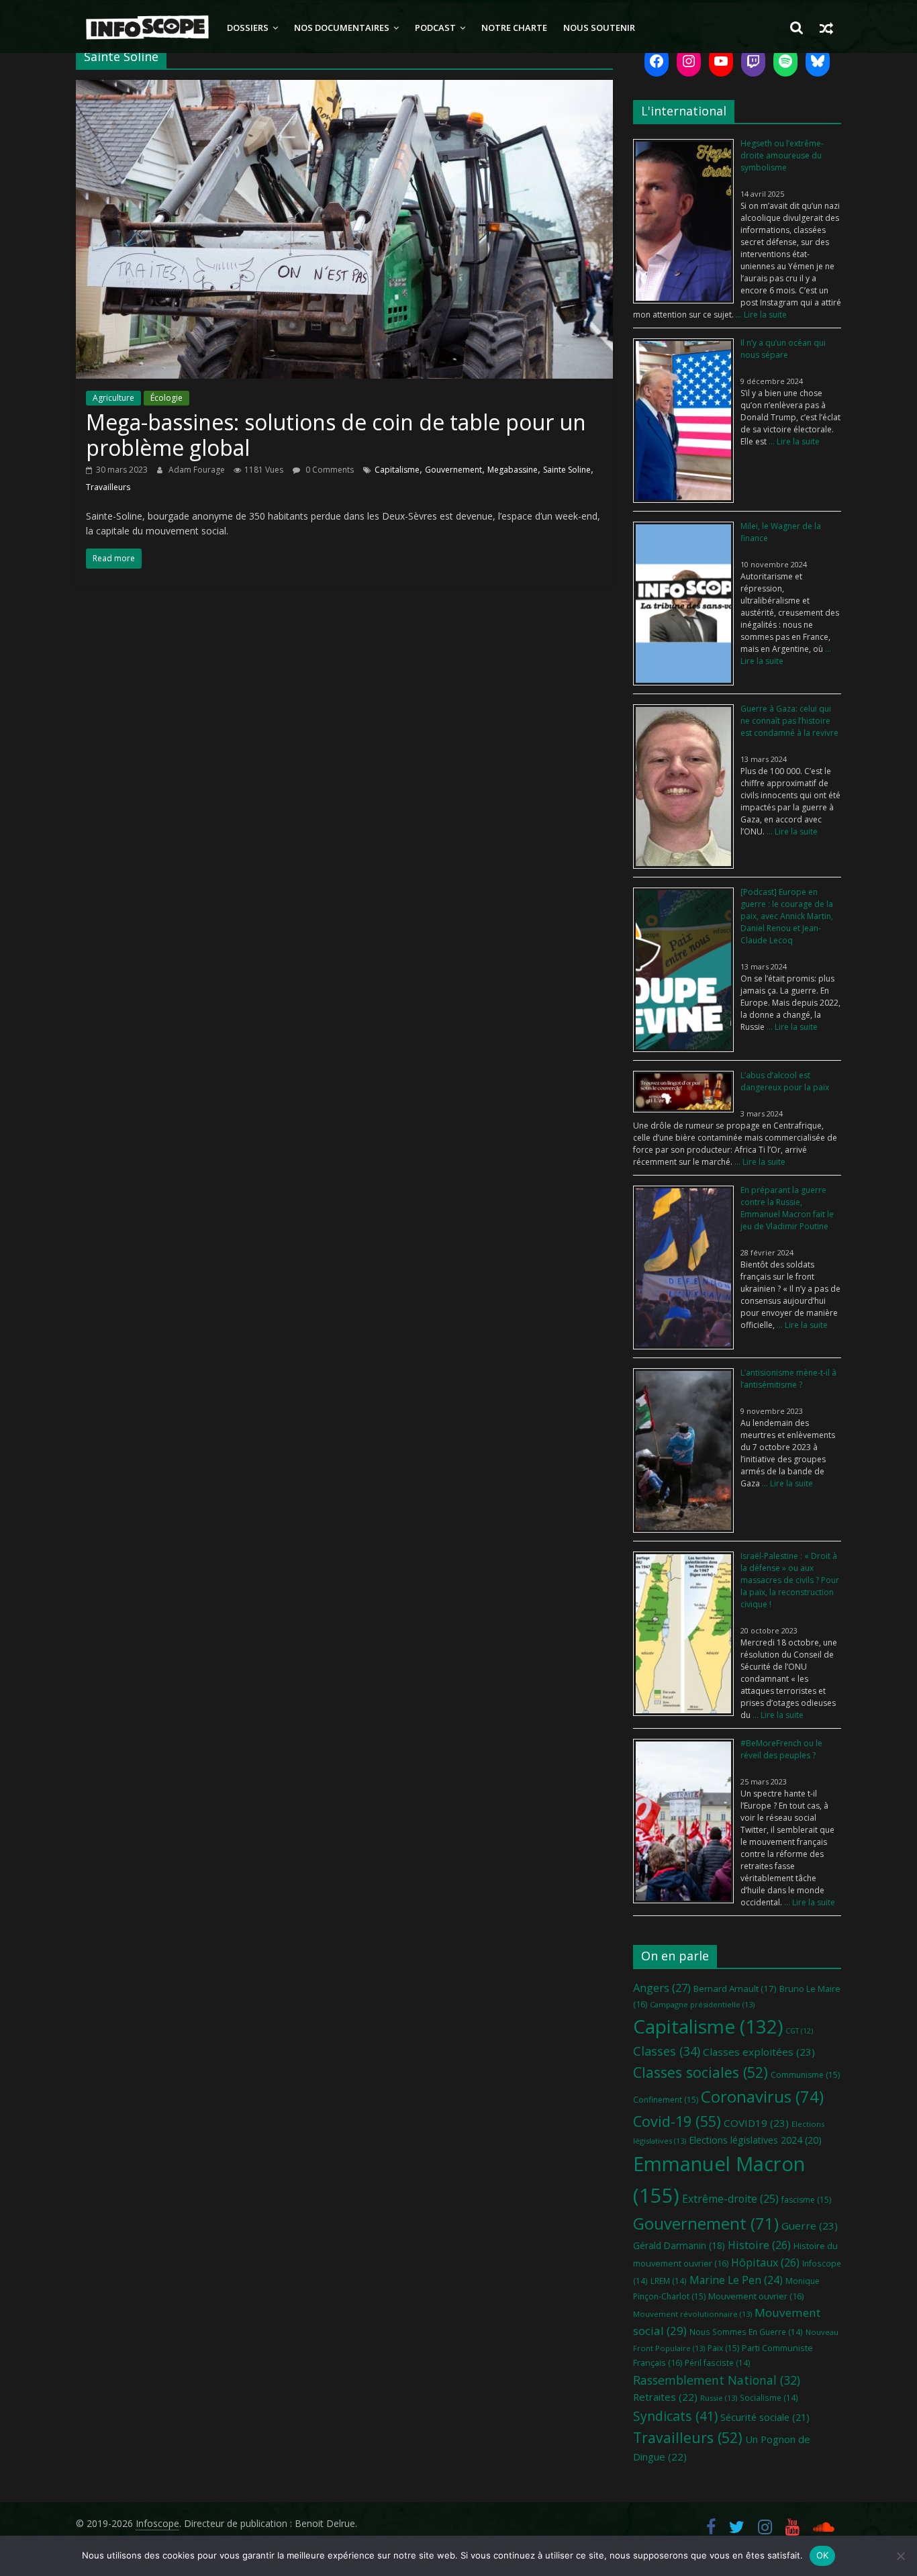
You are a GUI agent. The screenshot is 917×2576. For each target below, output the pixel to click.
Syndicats (675, 2416)
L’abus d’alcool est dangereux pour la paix (785, 1081)
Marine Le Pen (736, 2280)
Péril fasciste (718, 2363)
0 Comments (329, 470)
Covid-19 (677, 2121)
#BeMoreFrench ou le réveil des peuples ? (781, 1749)
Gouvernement (453, 470)
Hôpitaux (765, 2262)
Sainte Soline (567, 470)
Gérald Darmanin (679, 2245)
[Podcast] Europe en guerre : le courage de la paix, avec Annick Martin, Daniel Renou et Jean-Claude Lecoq (787, 916)
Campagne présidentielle (702, 2004)
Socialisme (769, 2397)
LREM (669, 2281)
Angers (662, 1988)
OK (823, 2555)
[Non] (900, 2556)
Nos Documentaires (342, 28)
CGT (799, 2031)
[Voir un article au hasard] (826, 28)
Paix (723, 2348)
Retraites (665, 2397)
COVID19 (756, 2123)
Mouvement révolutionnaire (692, 2314)
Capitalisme (397, 470)
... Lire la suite (760, 315)
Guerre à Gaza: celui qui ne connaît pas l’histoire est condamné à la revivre (789, 721)
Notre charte (514, 28)
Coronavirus (762, 2096)
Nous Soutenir (599, 28)
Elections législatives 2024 (755, 2140)
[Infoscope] (147, 28)
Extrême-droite (730, 2199)
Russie (719, 2398)
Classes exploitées (759, 2052)
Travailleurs (108, 487)
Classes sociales (701, 2072)
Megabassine (513, 470)
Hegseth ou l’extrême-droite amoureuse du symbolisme (782, 155)
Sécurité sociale (765, 2417)
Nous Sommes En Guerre (746, 2332)
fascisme (806, 2200)
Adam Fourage (198, 470)
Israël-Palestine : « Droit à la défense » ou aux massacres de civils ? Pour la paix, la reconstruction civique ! (790, 1580)
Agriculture (113, 398)
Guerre (810, 2226)
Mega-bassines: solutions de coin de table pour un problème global (336, 435)
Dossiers (248, 28)
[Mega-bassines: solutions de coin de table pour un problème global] (344, 88)
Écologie (166, 398)
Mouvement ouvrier (756, 2296)
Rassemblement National (717, 2380)
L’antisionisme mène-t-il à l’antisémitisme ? (788, 1379)
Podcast (435, 28)
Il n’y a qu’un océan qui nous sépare (783, 349)
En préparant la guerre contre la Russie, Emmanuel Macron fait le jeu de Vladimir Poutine (787, 1208)
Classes (667, 2051)
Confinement (666, 2100)
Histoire (759, 2245)
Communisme (805, 2075)
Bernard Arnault (735, 1989)
